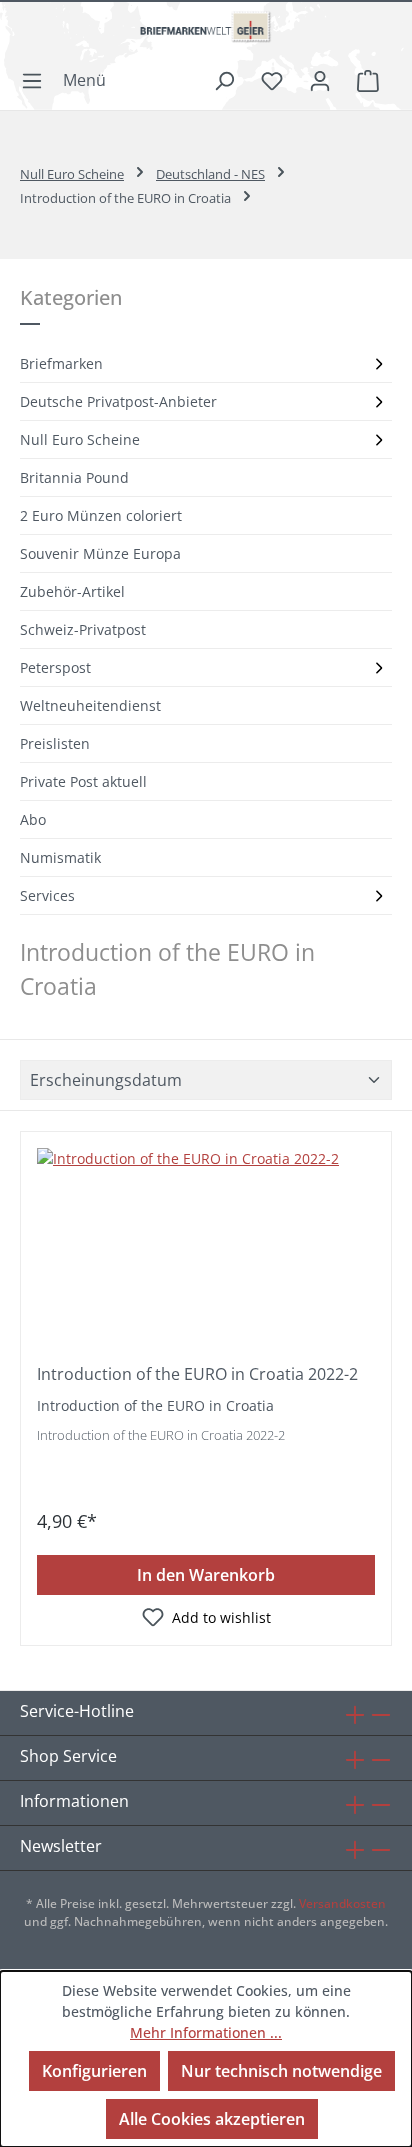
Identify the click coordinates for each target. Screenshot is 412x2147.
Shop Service (68, 1756)
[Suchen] (224, 80)
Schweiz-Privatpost (83, 629)
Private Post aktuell (83, 781)
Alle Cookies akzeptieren (212, 2119)
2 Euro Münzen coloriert (101, 515)
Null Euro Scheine (80, 439)
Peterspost (55, 667)
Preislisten (55, 743)
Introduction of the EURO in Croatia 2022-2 (197, 1374)
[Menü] (69, 80)
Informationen (74, 1801)
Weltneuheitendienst (90, 705)
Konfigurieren (94, 2071)
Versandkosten (342, 1903)
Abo (33, 819)
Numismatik (60, 857)
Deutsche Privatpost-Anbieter (118, 401)
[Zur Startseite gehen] (206, 35)
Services (47, 895)
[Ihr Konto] (320, 80)
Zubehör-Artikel (72, 591)
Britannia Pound (74, 477)
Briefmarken (61, 363)
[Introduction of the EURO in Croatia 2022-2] (206, 1248)
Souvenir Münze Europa (100, 553)
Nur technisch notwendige (281, 2071)
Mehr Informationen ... (206, 2032)
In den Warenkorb (206, 1575)
